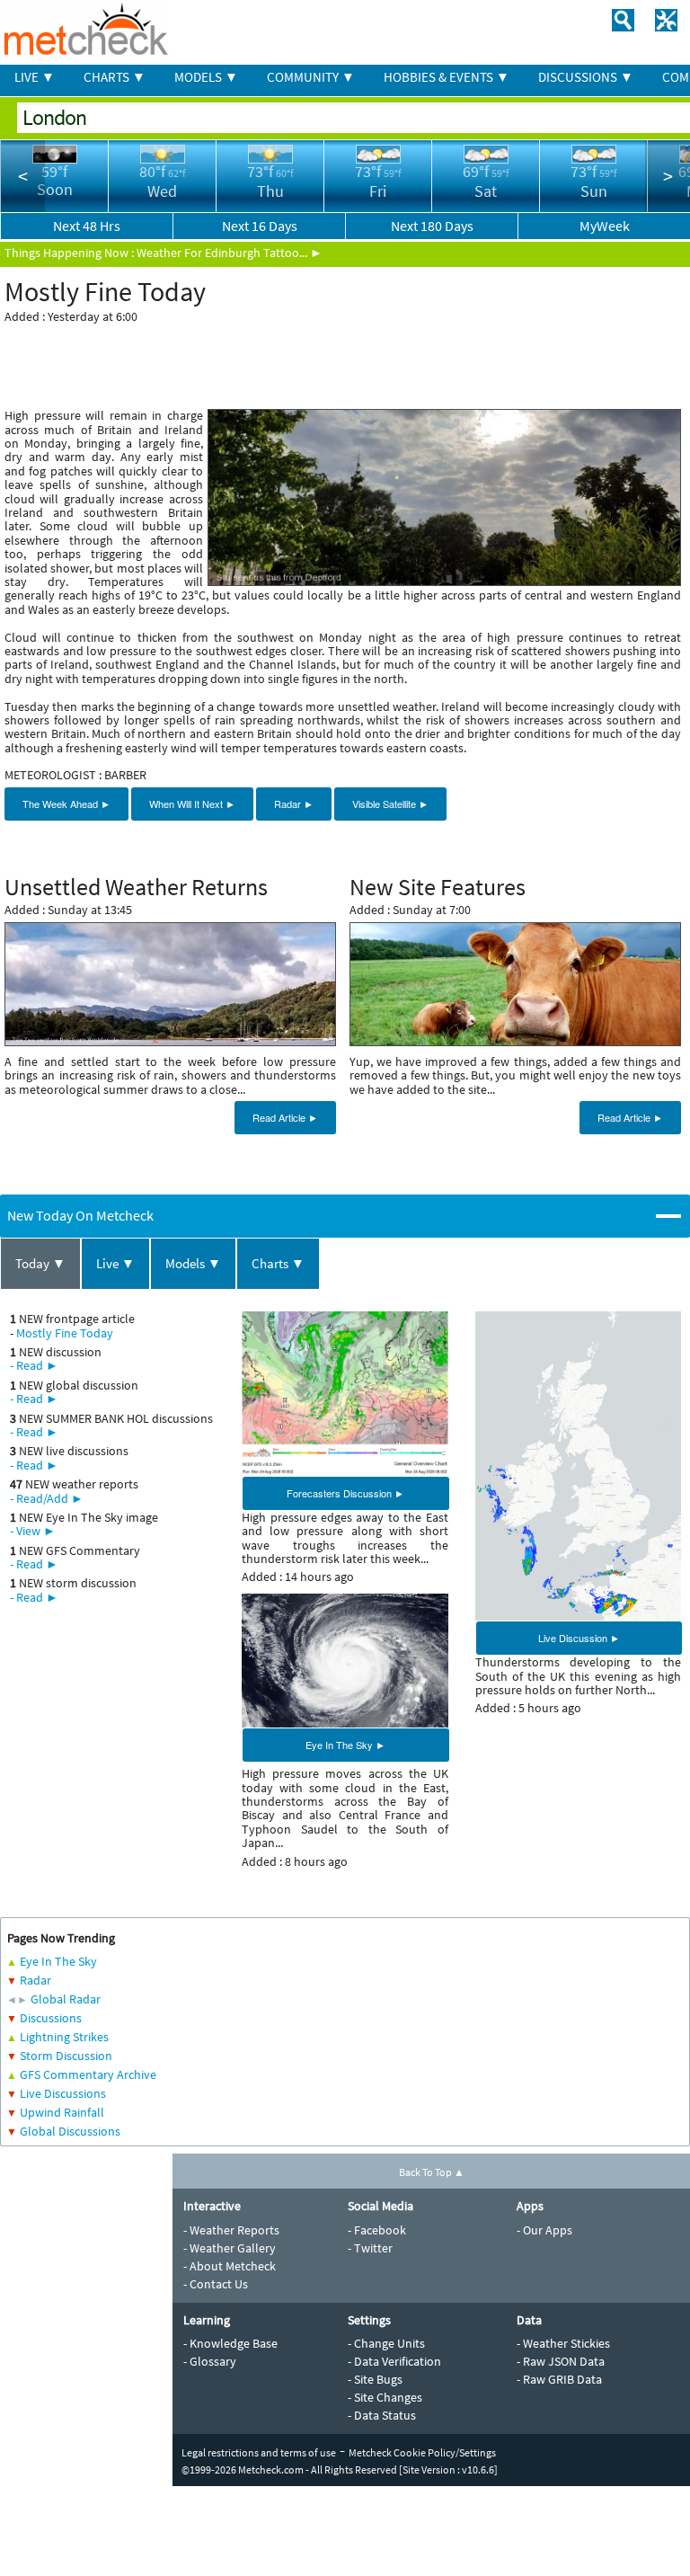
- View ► (33, 1531)
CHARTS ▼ (115, 77)
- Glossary (210, 2361)
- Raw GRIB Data (559, 2379)
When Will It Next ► (192, 804)
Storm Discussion (66, 2056)
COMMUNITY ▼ (311, 77)
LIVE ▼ (35, 77)
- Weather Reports (231, 2230)
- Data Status (382, 2415)
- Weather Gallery (230, 2248)
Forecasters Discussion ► (345, 1493)
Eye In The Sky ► (345, 1745)
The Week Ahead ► (66, 804)
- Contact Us (216, 2284)
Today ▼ (40, 1263)
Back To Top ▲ (432, 2172)
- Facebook (377, 2230)
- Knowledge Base (230, 2343)
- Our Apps (544, 2230)
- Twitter (370, 2248)
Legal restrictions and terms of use (259, 2452)
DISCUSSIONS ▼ (586, 77)
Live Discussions (63, 2093)
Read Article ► (285, 1117)
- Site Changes (385, 2397)
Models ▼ (193, 1263)
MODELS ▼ (206, 77)
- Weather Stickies (563, 2343)
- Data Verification (394, 2361)
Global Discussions (70, 2131)
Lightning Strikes (64, 2037)
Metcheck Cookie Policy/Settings (422, 2452)
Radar (35, 1980)
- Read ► (34, 1365)
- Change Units (386, 2343)
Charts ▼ (278, 1263)
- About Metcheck (230, 2266)
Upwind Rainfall (62, 2112)
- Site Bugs (375, 2379)
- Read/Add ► (47, 1498)
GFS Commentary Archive (88, 2074)
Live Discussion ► (579, 1638)
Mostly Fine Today (65, 1333)
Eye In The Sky (58, 1961)
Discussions (51, 2018)
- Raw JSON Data (561, 2361)
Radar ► (294, 804)
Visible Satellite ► (390, 804)
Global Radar (66, 1999)
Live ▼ (115, 1263)
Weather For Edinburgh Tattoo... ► (230, 253)
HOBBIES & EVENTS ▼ (447, 77)
